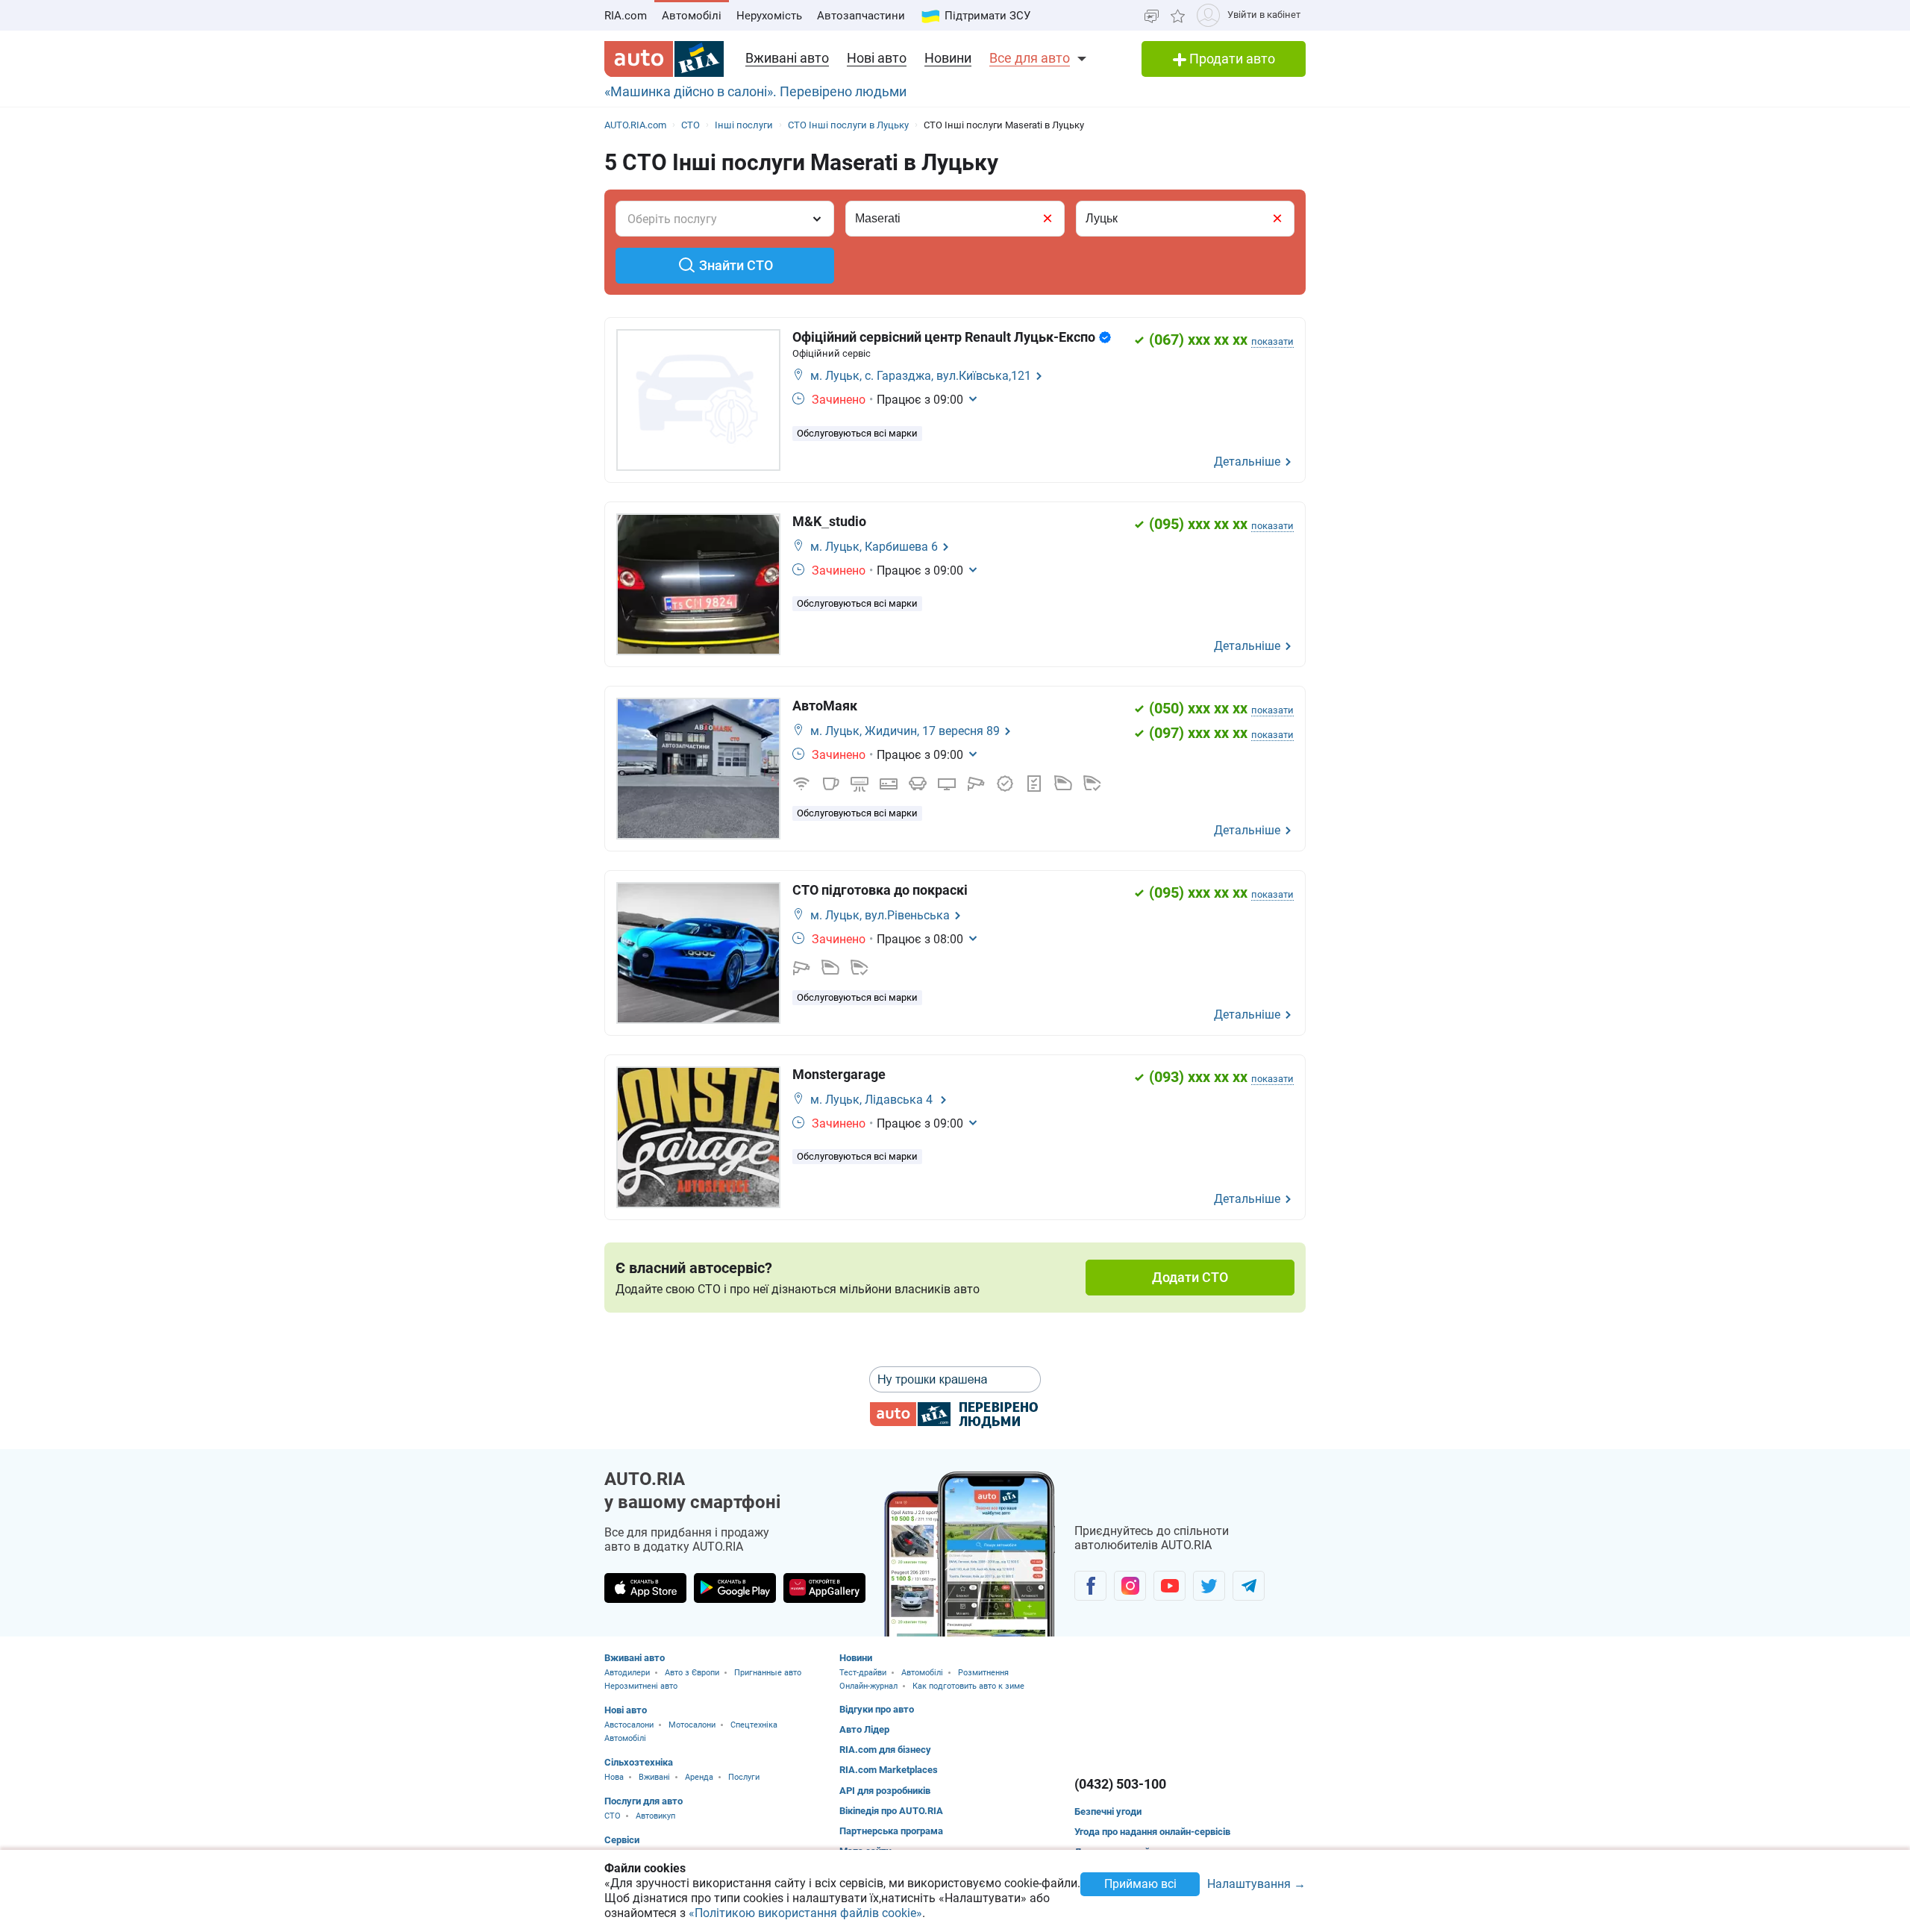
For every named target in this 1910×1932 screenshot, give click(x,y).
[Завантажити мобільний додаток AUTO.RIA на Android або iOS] (970, 1554)
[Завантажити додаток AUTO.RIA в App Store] (645, 1588)
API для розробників (885, 1791)
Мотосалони (692, 1725)
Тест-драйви (863, 1673)
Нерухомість (769, 16)
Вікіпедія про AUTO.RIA (891, 1811)
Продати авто (1231, 59)
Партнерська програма (891, 1831)
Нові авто (877, 58)
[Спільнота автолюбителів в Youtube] (1170, 1586)
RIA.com (626, 16)
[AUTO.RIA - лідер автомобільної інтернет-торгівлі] (664, 59)
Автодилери (627, 1673)
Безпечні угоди (1108, 1811)
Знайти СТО (736, 265)
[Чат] (1152, 15)
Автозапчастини (861, 16)
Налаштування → (1256, 1885)
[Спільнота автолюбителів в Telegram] (1249, 1586)
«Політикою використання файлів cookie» (805, 1913)
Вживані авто (787, 58)
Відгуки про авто (877, 1709)
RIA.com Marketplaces (889, 1770)
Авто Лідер (864, 1729)
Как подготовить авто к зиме (968, 1686)
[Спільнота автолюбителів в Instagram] (1130, 1586)
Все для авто (1030, 58)
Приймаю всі (1140, 1884)
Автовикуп (655, 1816)
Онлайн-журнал (868, 1686)
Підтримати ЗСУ (987, 16)
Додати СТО (1190, 1277)
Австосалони (629, 1725)
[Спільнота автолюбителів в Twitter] (1209, 1586)
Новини (948, 58)
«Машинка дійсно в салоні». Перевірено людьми (755, 91)
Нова (614, 1777)
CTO (613, 1816)
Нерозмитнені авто (641, 1686)
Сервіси (622, 1840)
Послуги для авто (644, 1801)
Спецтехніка (754, 1725)
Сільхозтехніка (639, 1762)
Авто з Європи (692, 1673)
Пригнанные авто (768, 1673)
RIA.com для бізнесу (885, 1750)
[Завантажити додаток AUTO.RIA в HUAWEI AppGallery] (824, 1588)
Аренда (699, 1777)
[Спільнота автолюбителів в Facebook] (1090, 1586)
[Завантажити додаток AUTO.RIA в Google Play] (735, 1588)
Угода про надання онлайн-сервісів (1152, 1832)
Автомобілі (692, 16)
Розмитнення (983, 1673)
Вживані (654, 1777)
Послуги (744, 1777)
